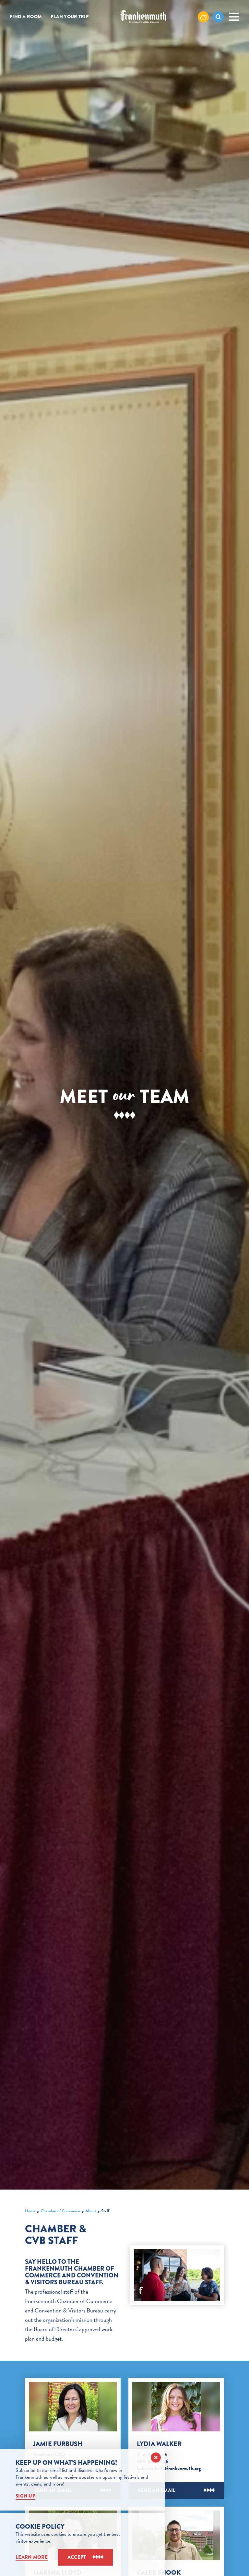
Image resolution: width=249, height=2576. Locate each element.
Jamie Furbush (58, 2444)
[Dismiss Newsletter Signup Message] (156, 2458)
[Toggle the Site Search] (218, 17)
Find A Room (26, 17)
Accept (77, 2557)
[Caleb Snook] (176, 2535)
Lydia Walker (159, 2444)
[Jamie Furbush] (73, 2407)
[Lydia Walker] (176, 2407)
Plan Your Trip (70, 17)
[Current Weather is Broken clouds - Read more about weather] (203, 17)
